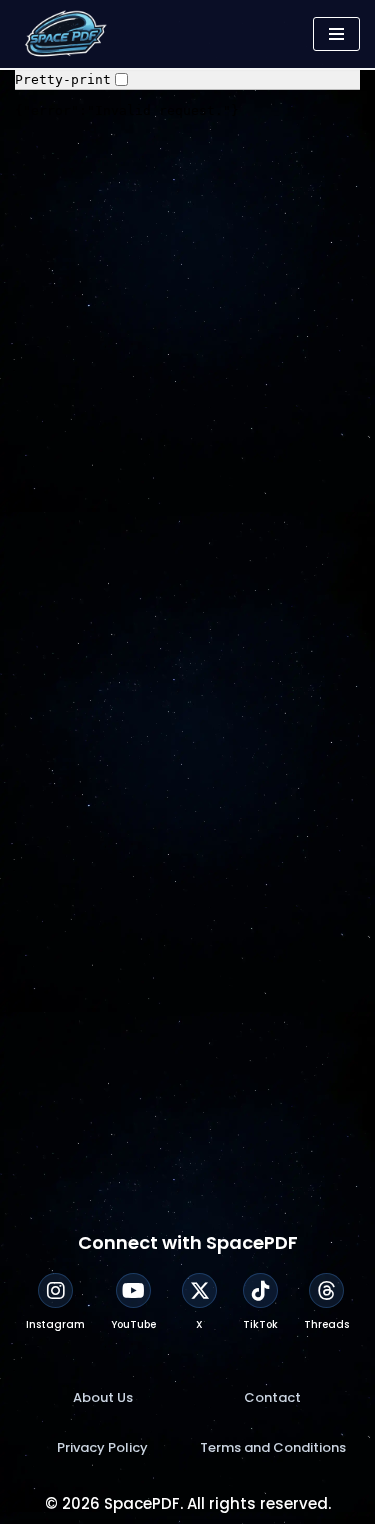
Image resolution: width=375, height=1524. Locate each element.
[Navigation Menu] (336, 34)
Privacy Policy (102, 1447)
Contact (272, 1397)
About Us (103, 1397)
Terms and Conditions (273, 1447)
